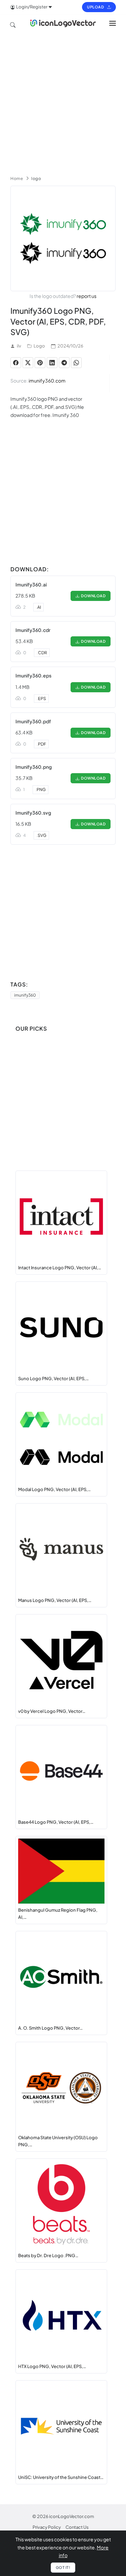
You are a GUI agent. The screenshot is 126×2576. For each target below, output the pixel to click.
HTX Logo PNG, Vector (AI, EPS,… (52, 2366)
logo (36, 178)
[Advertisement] (63, 101)
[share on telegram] (64, 363)
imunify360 (25, 995)
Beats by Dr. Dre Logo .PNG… (48, 2255)
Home (17, 178)
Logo (39, 346)
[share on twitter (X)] (28, 363)
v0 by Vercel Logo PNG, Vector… (52, 1711)
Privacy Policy (47, 2527)
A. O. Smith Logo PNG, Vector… (50, 2028)
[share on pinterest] (40, 363)
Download (92, 596)
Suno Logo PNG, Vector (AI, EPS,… (53, 1378)
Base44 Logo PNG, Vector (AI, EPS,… (56, 1822)
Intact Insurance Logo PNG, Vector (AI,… (60, 1268)
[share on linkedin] (52, 363)
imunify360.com (47, 381)
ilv (19, 346)
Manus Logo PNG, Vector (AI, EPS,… (55, 1600)
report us (87, 296)
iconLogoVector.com (72, 2516)
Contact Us (77, 2527)
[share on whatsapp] (76, 363)
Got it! (63, 2567)
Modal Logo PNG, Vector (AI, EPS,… (54, 1489)
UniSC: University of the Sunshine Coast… (61, 2477)
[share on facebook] (16, 363)
